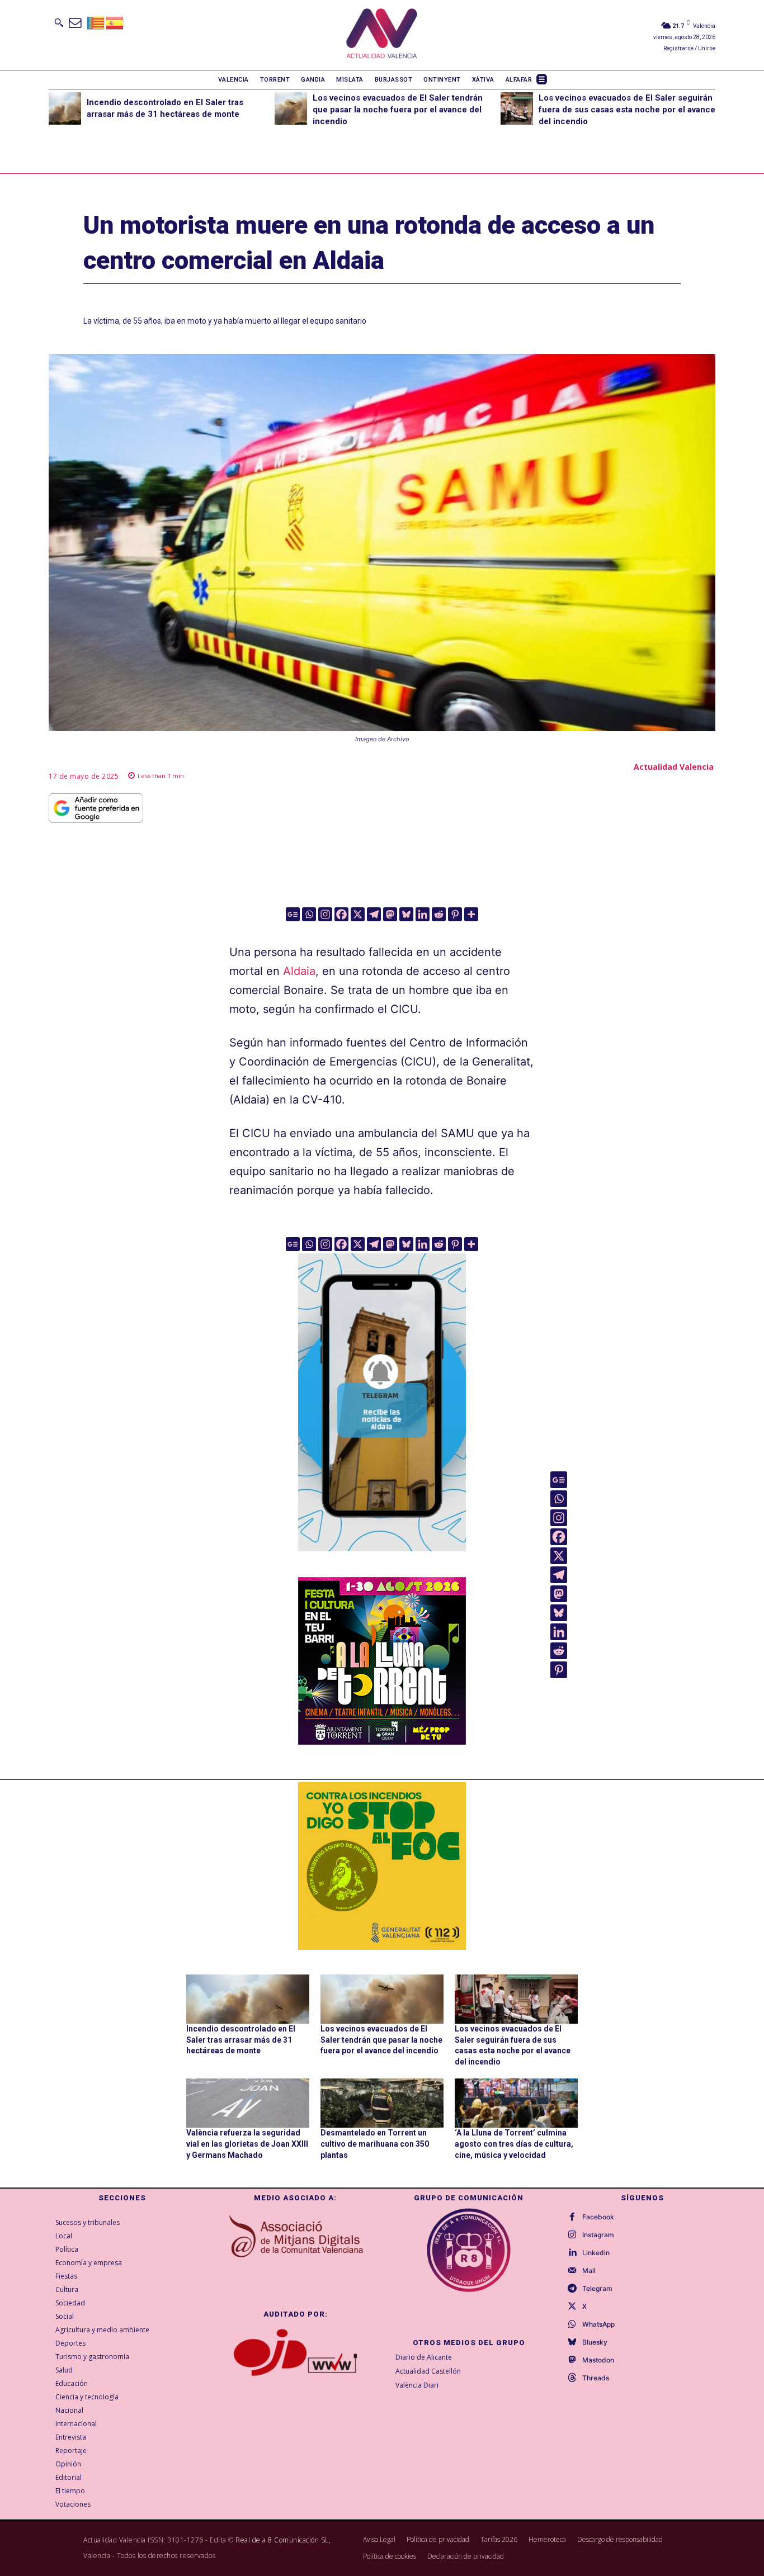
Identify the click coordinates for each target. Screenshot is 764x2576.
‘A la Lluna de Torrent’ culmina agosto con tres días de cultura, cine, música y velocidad (514, 2144)
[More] (471, 914)
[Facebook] (341, 914)
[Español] (115, 22)
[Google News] (293, 914)
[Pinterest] (455, 914)
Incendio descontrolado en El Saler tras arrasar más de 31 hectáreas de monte (241, 2040)
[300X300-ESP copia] (382, 1866)
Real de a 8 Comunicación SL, (283, 2540)
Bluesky (595, 2342)
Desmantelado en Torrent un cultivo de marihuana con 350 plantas (375, 2144)
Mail (589, 2271)
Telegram (597, 2289)
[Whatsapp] (309, 914)
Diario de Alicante (424, 2357)
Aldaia (299, 971)
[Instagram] (325, 914)
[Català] (96, 22)
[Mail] (572, 2271)
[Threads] (572, 2378)
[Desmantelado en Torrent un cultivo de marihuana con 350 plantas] (382, 2103)
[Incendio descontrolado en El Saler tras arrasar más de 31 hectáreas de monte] (65, 108)
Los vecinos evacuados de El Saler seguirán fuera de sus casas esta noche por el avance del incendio (627, 110)
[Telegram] (374, 914)
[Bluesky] (406, 914)
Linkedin (596, 2253)
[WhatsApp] (572, 2324)
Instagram (598, 2235)
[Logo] (382, 35)
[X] (358, 914)
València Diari (417, 2385)
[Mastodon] (390, 914)
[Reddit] (439, 914)
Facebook (598, 2217)
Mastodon (598, 2360)
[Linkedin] (423, 914)
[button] (59, 22)
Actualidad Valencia (674, 767)
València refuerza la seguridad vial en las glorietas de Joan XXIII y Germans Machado (247, 2144)
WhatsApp (598, 2324)
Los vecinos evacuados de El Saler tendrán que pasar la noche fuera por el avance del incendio (398, 110)
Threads (596, 2378)
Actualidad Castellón (428, 2371)
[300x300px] (382, 1741)
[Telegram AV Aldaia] (382, 1559)
